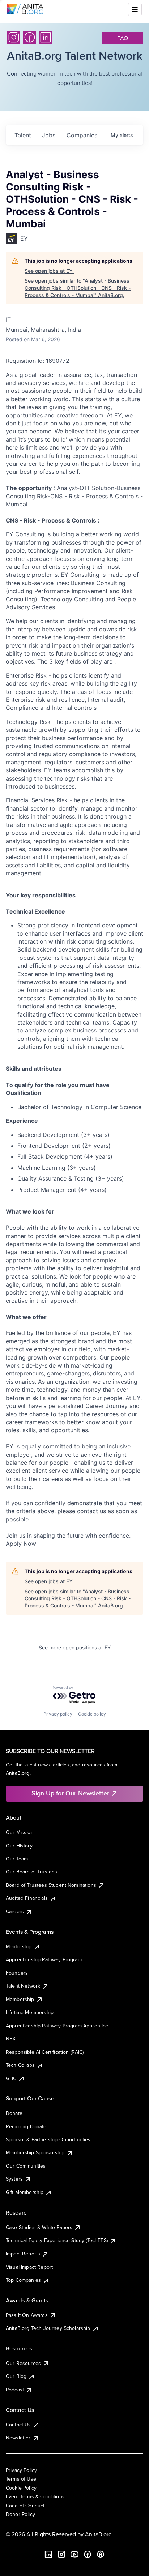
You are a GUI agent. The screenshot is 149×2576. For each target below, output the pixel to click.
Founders (17, 1973)
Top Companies (23, 2280)
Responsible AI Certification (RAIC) (45, 2052)
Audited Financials (27, 1898)
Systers (14, 2179)
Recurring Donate (26, 2126)
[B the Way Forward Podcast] (101, 2554)
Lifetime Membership (30, 2012)
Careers (15, 1911)
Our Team (17, 1859)
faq (123, 38)
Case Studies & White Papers (39, 2227)
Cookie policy (92, 1714)
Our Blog (16, 2376)
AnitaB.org (98, 2534)
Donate (14, 2113)
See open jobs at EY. (49, 271)
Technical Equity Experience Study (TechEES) (57, 2240)
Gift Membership (25, 2192)
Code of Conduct (25, 2506)
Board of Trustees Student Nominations (51, 1885)
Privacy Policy (21, 2470)
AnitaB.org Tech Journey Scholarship (48, 2328)
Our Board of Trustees (31, 1872)
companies (82, 135)
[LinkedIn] (46, 37)
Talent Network (23, 1986)
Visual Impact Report (29, 2267)
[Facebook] (30, 37)
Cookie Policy (21, 2488)
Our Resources (23, 2363)
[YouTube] (74, 2554)
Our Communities (26, 2166)
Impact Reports (23, 2254)
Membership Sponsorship (35, 2152)
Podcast (15, 2390)
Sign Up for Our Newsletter (70, 1793)
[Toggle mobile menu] (135, 9)
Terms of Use (21, 2479)
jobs (49, 135)
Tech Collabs (20, 2065)
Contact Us (18, 2425)
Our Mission (20, 1832)
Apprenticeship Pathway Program (44, 1959)
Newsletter (18, 2438)
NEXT (12, 2039)
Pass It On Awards (27, 2315)
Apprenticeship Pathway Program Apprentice (57, 2026)
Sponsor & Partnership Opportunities (48, 2139)
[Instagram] (14, 37)
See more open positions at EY (75, 1647)
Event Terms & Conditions (35, 2496)
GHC (11, 2078)
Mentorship (19, 1946)
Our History (19, 1846)
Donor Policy (20, 2514)
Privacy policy (58, 1714)
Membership (20, 1999)
